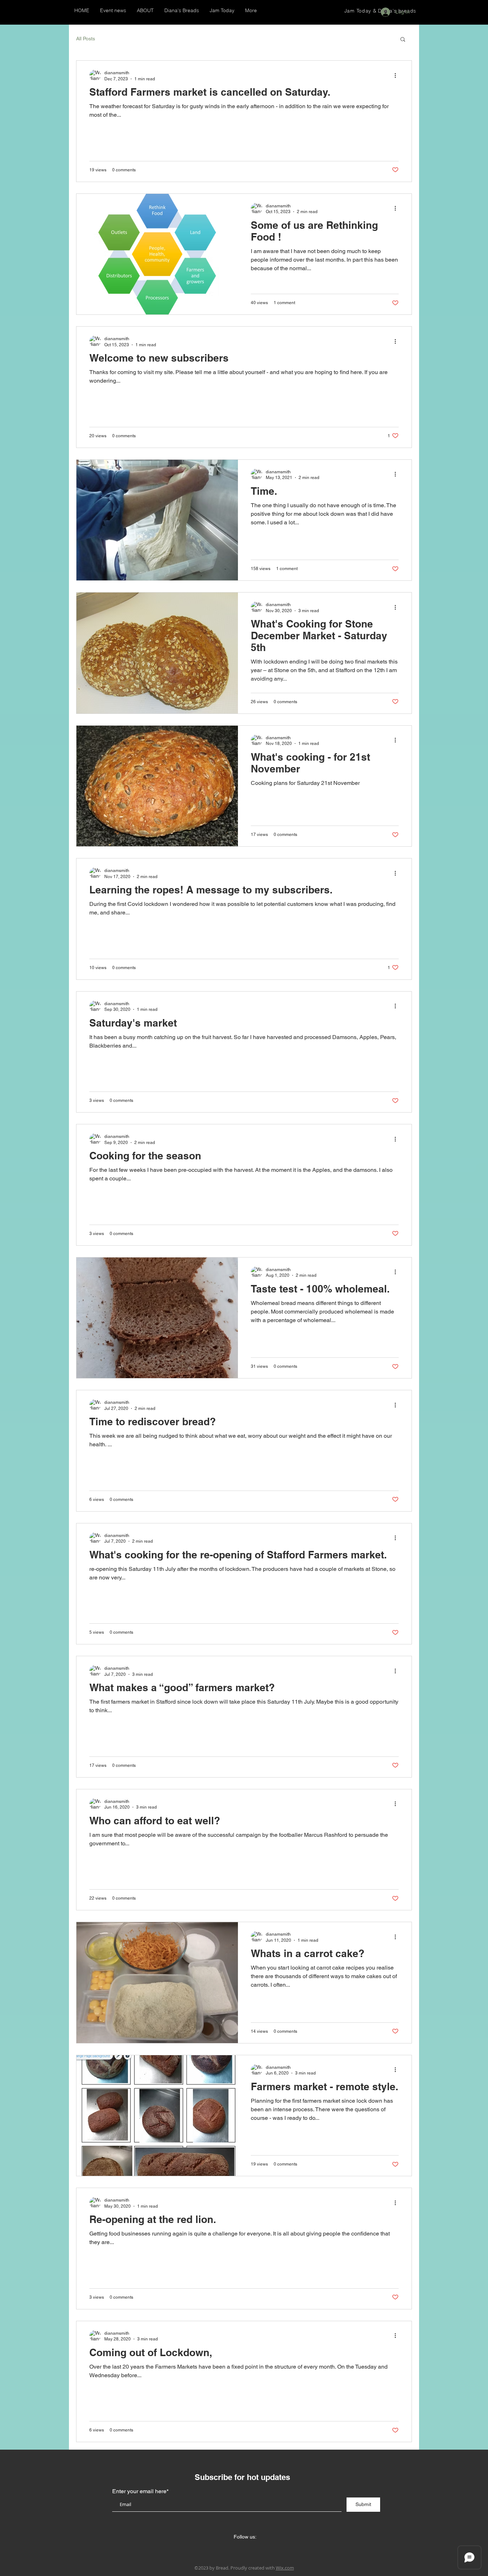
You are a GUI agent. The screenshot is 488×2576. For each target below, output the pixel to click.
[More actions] (398, 75)
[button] (403, 40)
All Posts (86, 39)
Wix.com (285, 2568)
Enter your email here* (140, 2491)
